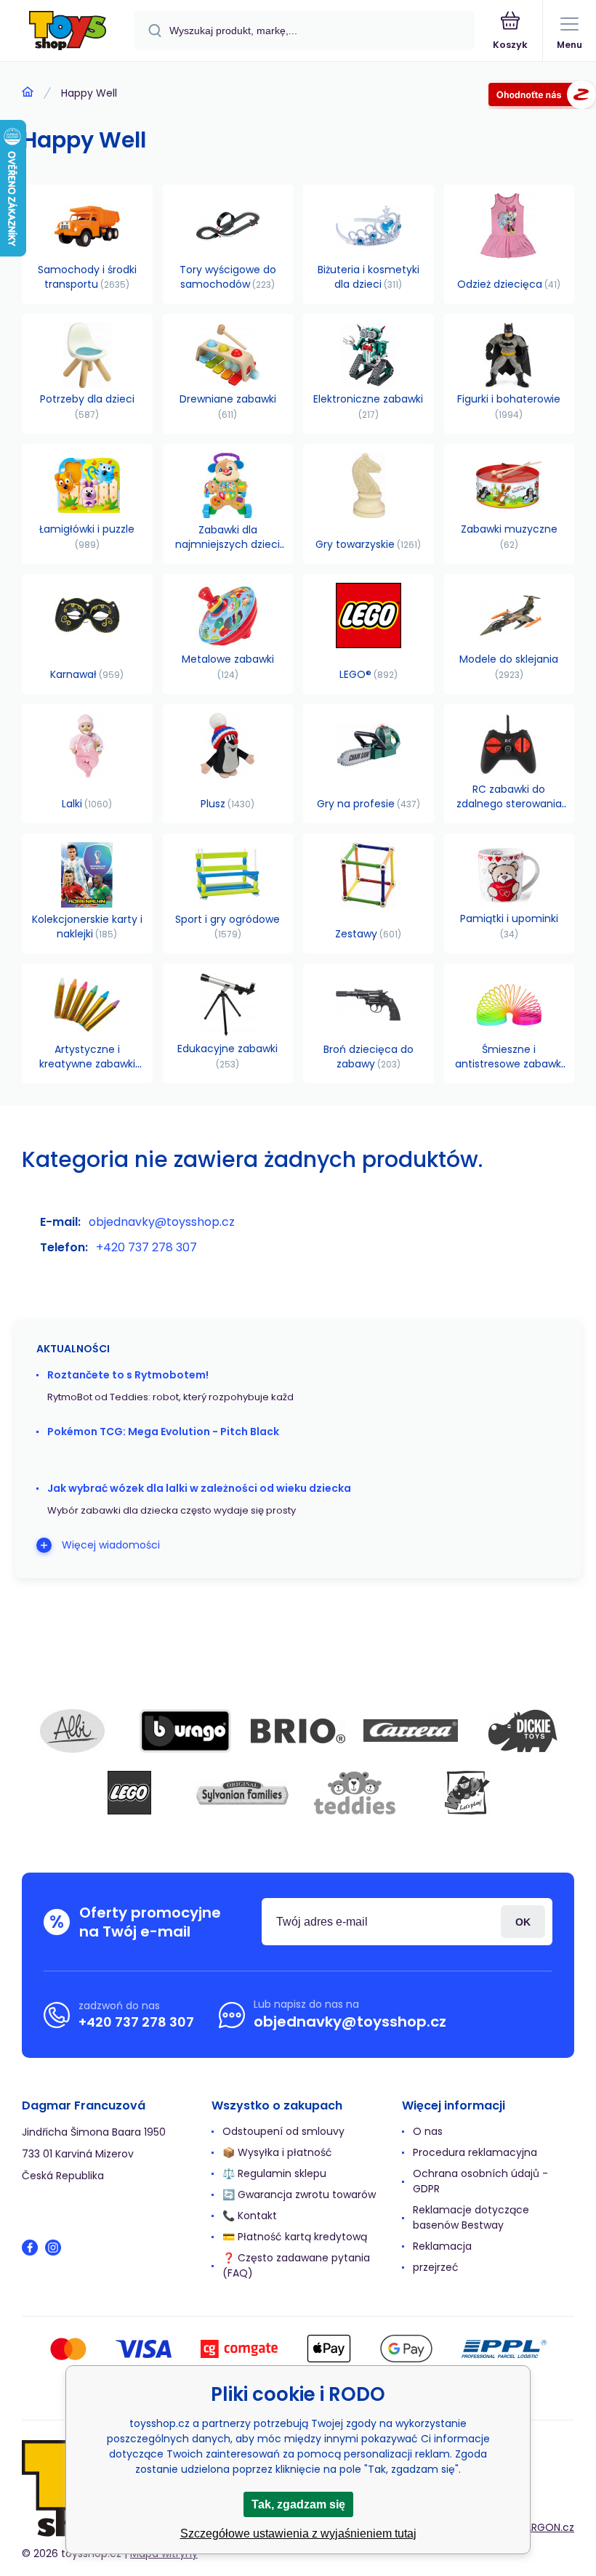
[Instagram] (53, 2248)
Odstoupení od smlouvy (283, 2131)
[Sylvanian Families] (242, 1793)
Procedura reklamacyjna (475, 2152)
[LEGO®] (129, 1793)
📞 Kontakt (250, 2216)
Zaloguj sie (523, 1922)
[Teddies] (355, 1793)
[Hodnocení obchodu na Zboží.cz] (542, 97)
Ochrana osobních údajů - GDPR (480, 2181)
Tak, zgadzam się (298, 2504)
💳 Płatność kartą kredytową (295, 2237)
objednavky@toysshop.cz (162, 1222)
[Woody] (467, 1793)
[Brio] (298, 1731)
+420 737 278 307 (146, 1247)
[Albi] (73, 1731)
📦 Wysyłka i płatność (277, 2152)
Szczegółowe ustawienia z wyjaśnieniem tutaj (298, 2533)
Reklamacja (442, 2246)
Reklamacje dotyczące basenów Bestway (471, 2217)
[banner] (68, 32)
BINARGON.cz (542, 2527)
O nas (428, 2131)
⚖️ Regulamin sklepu (274, 2173)
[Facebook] (30, 2248)
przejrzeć (436, 2267)
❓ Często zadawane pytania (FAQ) (296, 2265)
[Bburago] (185, 1731)
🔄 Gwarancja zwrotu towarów (299, 2195)
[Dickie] (523, 1731)
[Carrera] (411, 1731)
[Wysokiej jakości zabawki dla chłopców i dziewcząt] (28, 92)
